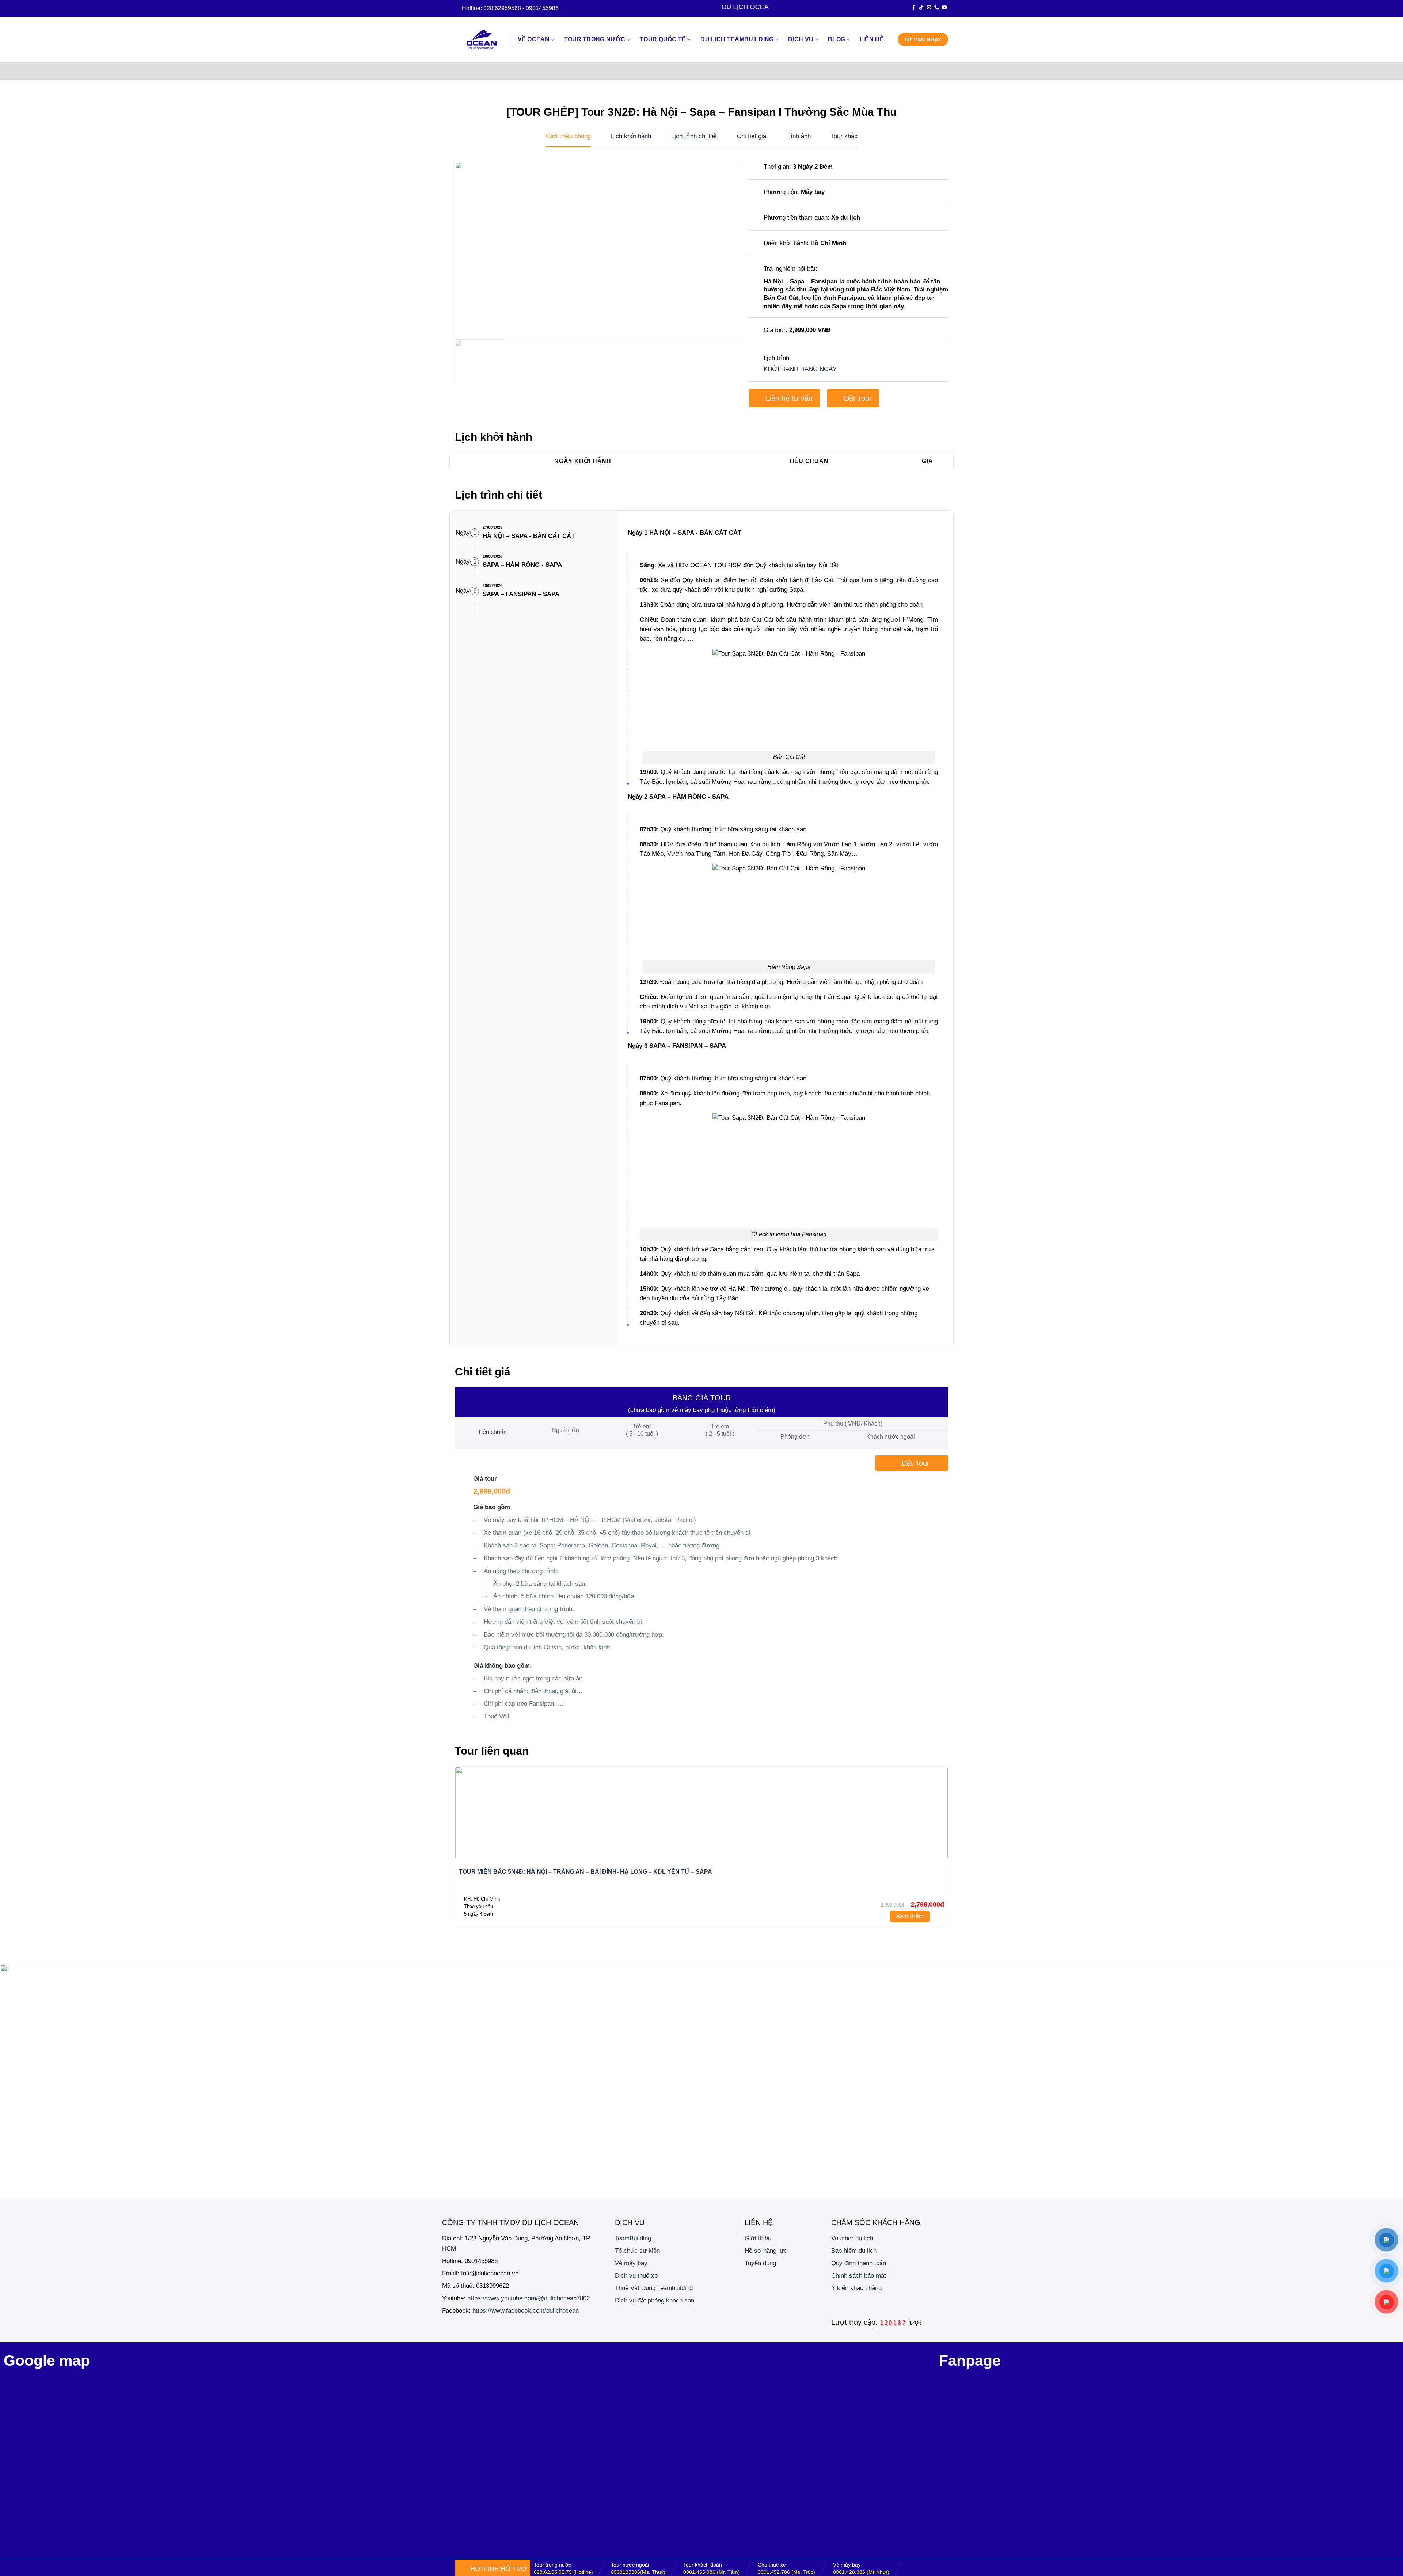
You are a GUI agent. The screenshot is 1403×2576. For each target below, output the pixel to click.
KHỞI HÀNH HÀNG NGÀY (800, 369)
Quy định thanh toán (859, 2263)
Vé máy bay (631, 2263)
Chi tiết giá (752, 136)
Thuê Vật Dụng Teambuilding (654, 2288)
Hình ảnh (799, 136)
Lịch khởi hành (631, 136)
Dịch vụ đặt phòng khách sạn (655, 2300)
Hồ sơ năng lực (766, 2251)
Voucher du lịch (852, 2238)
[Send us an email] (929, 8)
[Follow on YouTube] (944, 8)
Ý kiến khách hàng (856, 2288)
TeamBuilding (633, 2238)
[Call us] (937, 8)
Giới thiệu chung (568, 136)
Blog (837, 39)
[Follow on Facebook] (914, 8)
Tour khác (844, 136)
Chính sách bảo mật (859, 2275)
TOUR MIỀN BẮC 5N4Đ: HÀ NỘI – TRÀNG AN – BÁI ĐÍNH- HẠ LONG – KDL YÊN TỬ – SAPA (585, 1872)
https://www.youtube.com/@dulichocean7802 (528, 2298)
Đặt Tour (858, 398)
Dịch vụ (801, 39)
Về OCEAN (534, 39)
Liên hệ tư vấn (789, 398)
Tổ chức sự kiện (637, 2251)
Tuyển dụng (760, 2263)
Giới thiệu (758, 2238)
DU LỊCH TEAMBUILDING (737, 39)
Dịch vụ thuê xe (636, 2275)
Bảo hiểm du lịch (854, 2251)
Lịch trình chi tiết (694, 136)
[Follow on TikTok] (921, 8)
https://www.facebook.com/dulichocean (526, 2310)
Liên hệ (872, 39)
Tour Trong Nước (595, 39)
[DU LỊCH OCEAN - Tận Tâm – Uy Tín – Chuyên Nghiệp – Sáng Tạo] (482, 40)
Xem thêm (910, 1916)
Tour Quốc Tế (663, 39)
